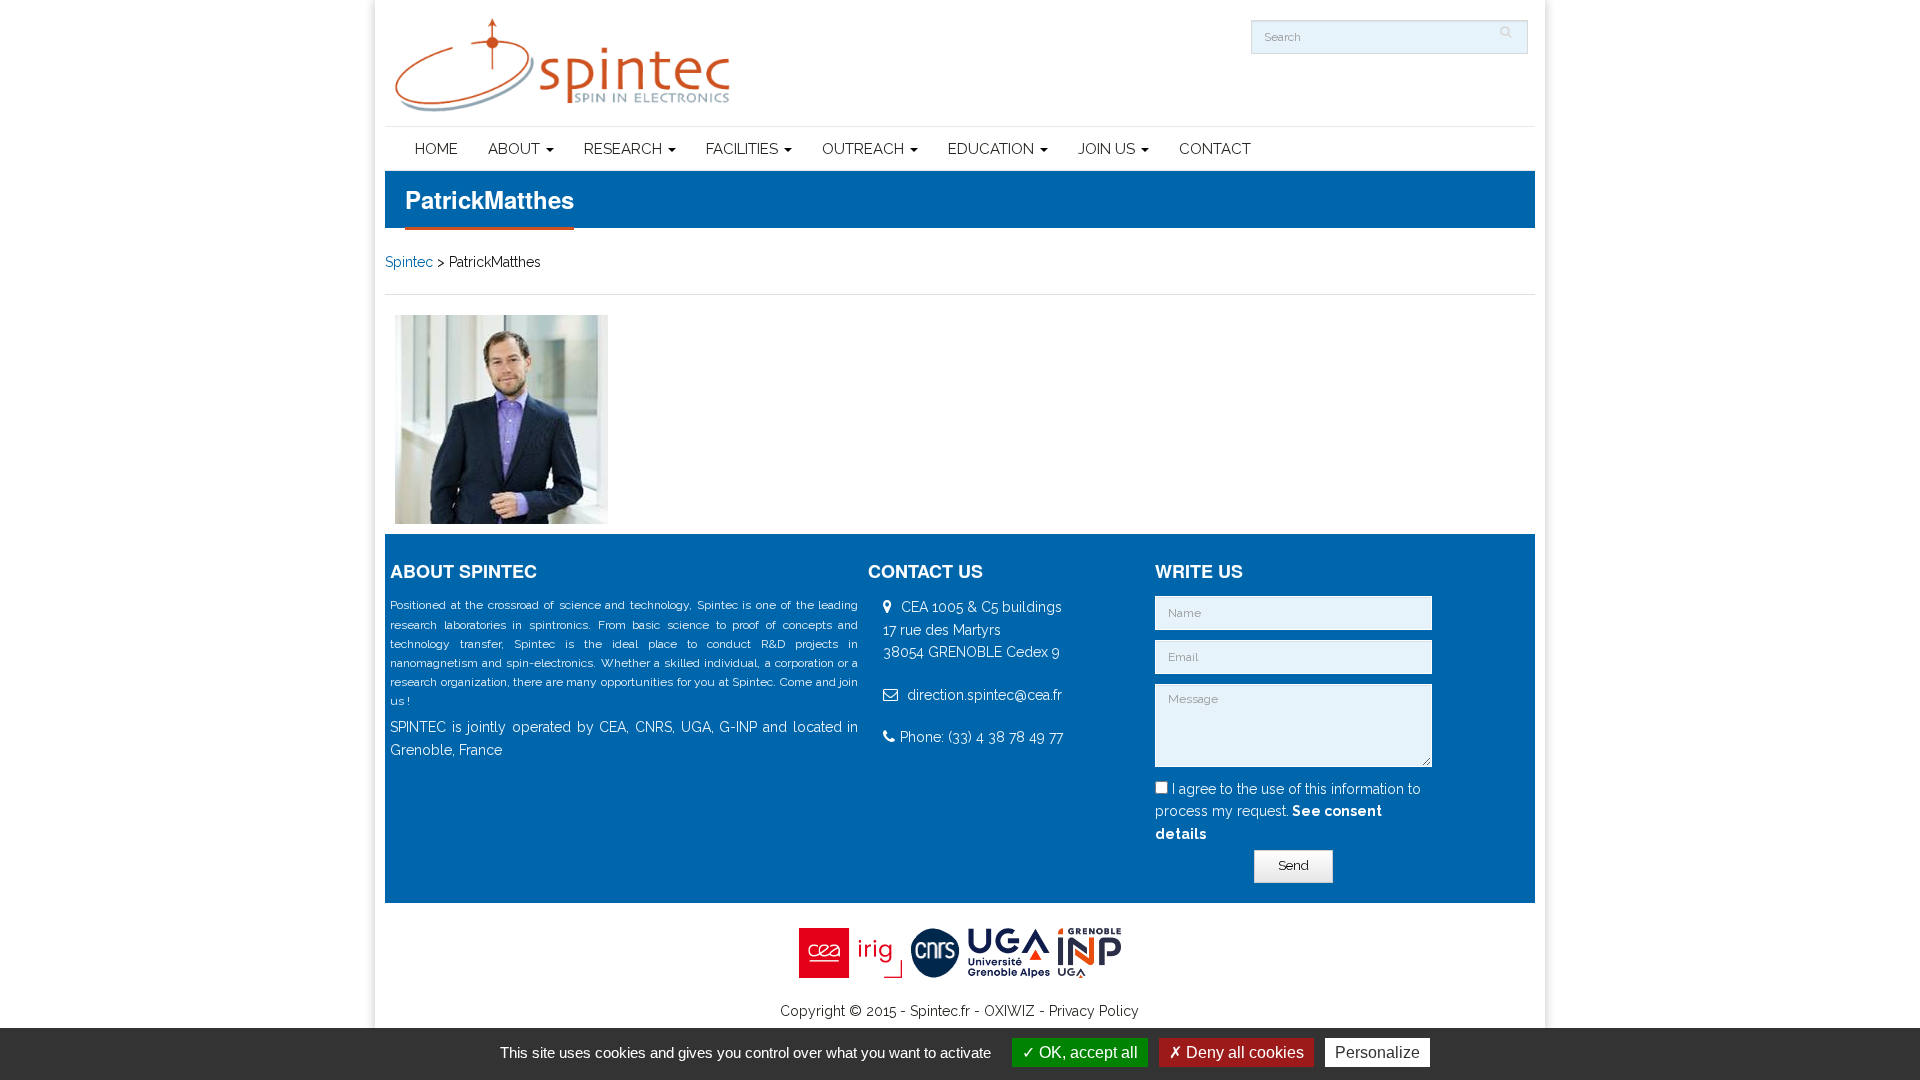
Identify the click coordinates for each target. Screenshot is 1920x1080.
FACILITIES (744, 149)
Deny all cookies (1243, 1052)
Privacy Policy (1094, 1011)
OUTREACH (865, 149)
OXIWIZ (1009, 1011)
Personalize (1377, 1052)
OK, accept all (1086, 1052)
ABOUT (516, 149)
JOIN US (1108, 149)
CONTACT (1215, 149)
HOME (436, 149)
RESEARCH (625, 149)
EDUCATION (993, 149)
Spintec (409, 262)
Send (1293, 865)
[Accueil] (565, 65)
